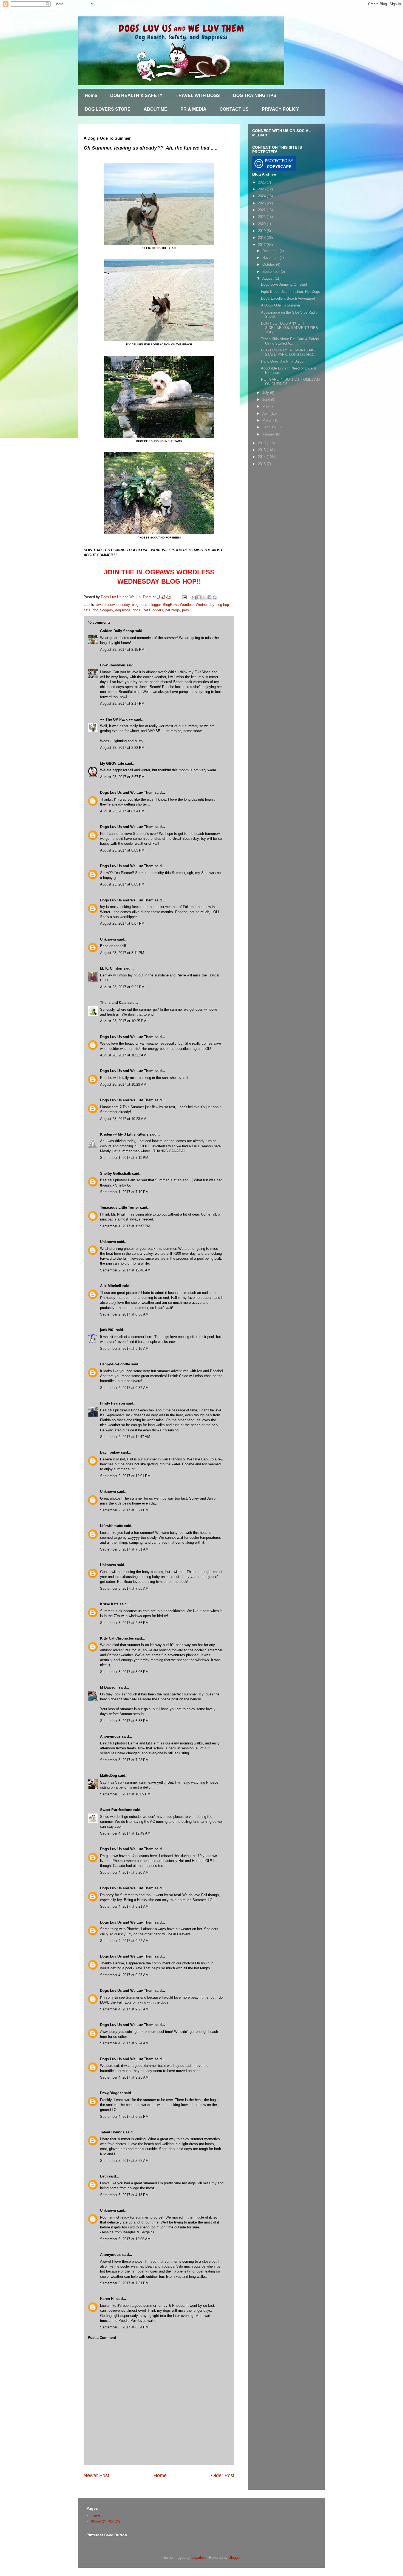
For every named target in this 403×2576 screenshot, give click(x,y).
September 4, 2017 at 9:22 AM (124, 1941)
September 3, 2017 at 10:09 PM (125, 1794)
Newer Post (96, 2475)
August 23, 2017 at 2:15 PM (122, 650)
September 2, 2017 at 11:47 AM (125, 1437)
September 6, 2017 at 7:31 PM (124, 2283)
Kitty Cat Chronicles (117, 1638)
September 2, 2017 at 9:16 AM (124, 1349)
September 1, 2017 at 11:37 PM (125, 1226)
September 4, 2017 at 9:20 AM (124, 1872)
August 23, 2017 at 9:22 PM (122, 987)
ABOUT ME (155, 109)
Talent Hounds (112, 2132)
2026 (262, 182)
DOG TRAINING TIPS (255, 95)
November (271, 258)
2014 (262, 457)
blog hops (140, 605)
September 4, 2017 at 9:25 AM (124, 2077)
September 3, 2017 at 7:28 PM (124, 1760)
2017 (262, 245)
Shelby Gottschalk (116, 1174)
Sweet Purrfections (116, 1810)
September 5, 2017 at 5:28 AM (124, 2161)
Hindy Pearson (113, 1403)
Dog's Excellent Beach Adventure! (288, 298)
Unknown (108, 939)
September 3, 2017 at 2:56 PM (124, 1623)
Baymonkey (110, 1452)
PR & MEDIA (193, 109)
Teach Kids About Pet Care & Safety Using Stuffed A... (290, 341)
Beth (104, 2176)
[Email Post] (184, 597)
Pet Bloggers (153, 610)
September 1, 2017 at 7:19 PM (124, 1192)
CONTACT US (234, 109)
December (271, 251)
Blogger (235, 2558)
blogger (155, 605)
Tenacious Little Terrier (120, 1207)
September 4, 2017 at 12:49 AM (125, 1833)
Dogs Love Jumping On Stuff (284, 284)
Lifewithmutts (112, 1526)
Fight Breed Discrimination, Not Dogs (290, 292)
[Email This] (194, 597)
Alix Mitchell (111, 1286)
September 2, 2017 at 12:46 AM (125, 1270)
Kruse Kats (109, 1604)
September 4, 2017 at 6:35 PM (124, 2117)
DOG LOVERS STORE (108, 109)
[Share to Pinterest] (215, 597)
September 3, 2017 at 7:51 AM (124, 1549)
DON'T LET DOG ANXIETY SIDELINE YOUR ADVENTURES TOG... (290, 328)
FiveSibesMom (113, 665)
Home (91, 95)
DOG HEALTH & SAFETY (136, 95)
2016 (262, 443)
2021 (262, 217)
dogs (137, 610)
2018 (262, 238)
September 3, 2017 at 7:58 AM (124, 1588)
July (266, 393)
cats (87, 610)
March (268, 420)
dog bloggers (103, 610)
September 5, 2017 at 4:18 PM (124, 2195)
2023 (262, 203)
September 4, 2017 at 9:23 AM (124, 1975)
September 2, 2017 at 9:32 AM (124, 1388)
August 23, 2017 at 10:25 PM (123, 1021)
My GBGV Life (112, 763)
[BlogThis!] (199, 597)
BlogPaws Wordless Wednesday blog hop (196, 605)
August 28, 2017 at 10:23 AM (123, 1084)
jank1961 (107, 1330)
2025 (262, 189)
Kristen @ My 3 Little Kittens (124, 1134)
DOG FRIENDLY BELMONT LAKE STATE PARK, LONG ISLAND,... (289, 352)
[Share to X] (204, 597)
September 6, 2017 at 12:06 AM (125, 2239)
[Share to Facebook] (209, 597)
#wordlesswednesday (113, 605)
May (266, 406)
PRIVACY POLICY (280, 109)
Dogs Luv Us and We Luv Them (127, 793)
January (269, 434)
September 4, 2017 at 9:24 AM (124, 2043)
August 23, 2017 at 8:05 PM (122, 850)
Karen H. (107, 2299)
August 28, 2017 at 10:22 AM (123, 1055)
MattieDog (109, 1776)
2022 (262, 210)
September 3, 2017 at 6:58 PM (124, 1721)
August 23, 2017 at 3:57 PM (122, 777)
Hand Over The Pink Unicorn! (284, 361)
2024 (262, 196)
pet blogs (173, 610)
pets (185, 610)
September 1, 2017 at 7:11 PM (124, 1158)
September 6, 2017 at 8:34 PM (124, 2327)
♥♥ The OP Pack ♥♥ (117, 719)
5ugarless (199, 2558)
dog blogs (123, 610)
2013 (262, 464)
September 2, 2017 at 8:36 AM (124, 1314)
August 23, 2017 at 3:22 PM (122, 748)
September (272, 272)
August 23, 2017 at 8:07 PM (122, 923)
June (267, 399)
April (266, 413)
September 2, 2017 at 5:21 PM (124, 1510)
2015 (262, 450)
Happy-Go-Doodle (115, 1364)
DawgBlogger (111, 2093)
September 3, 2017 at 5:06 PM (124, 1672)
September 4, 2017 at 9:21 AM (124, 1906)
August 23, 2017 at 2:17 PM (122, 704)
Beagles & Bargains (139, 2232)
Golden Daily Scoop (117, 631)
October (269, 264)
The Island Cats (113, 1003)
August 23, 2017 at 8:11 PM (122, 953)
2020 (262, 224)
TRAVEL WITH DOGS (198, 95)
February (270, 427)
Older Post (223, 2475)
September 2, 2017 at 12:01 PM (125, 1476)
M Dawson (109, 1687)
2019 (262, 231)
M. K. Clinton (111, 968)
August (269, 278)
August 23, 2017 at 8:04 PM (122, 811)
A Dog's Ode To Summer (281, 305)
